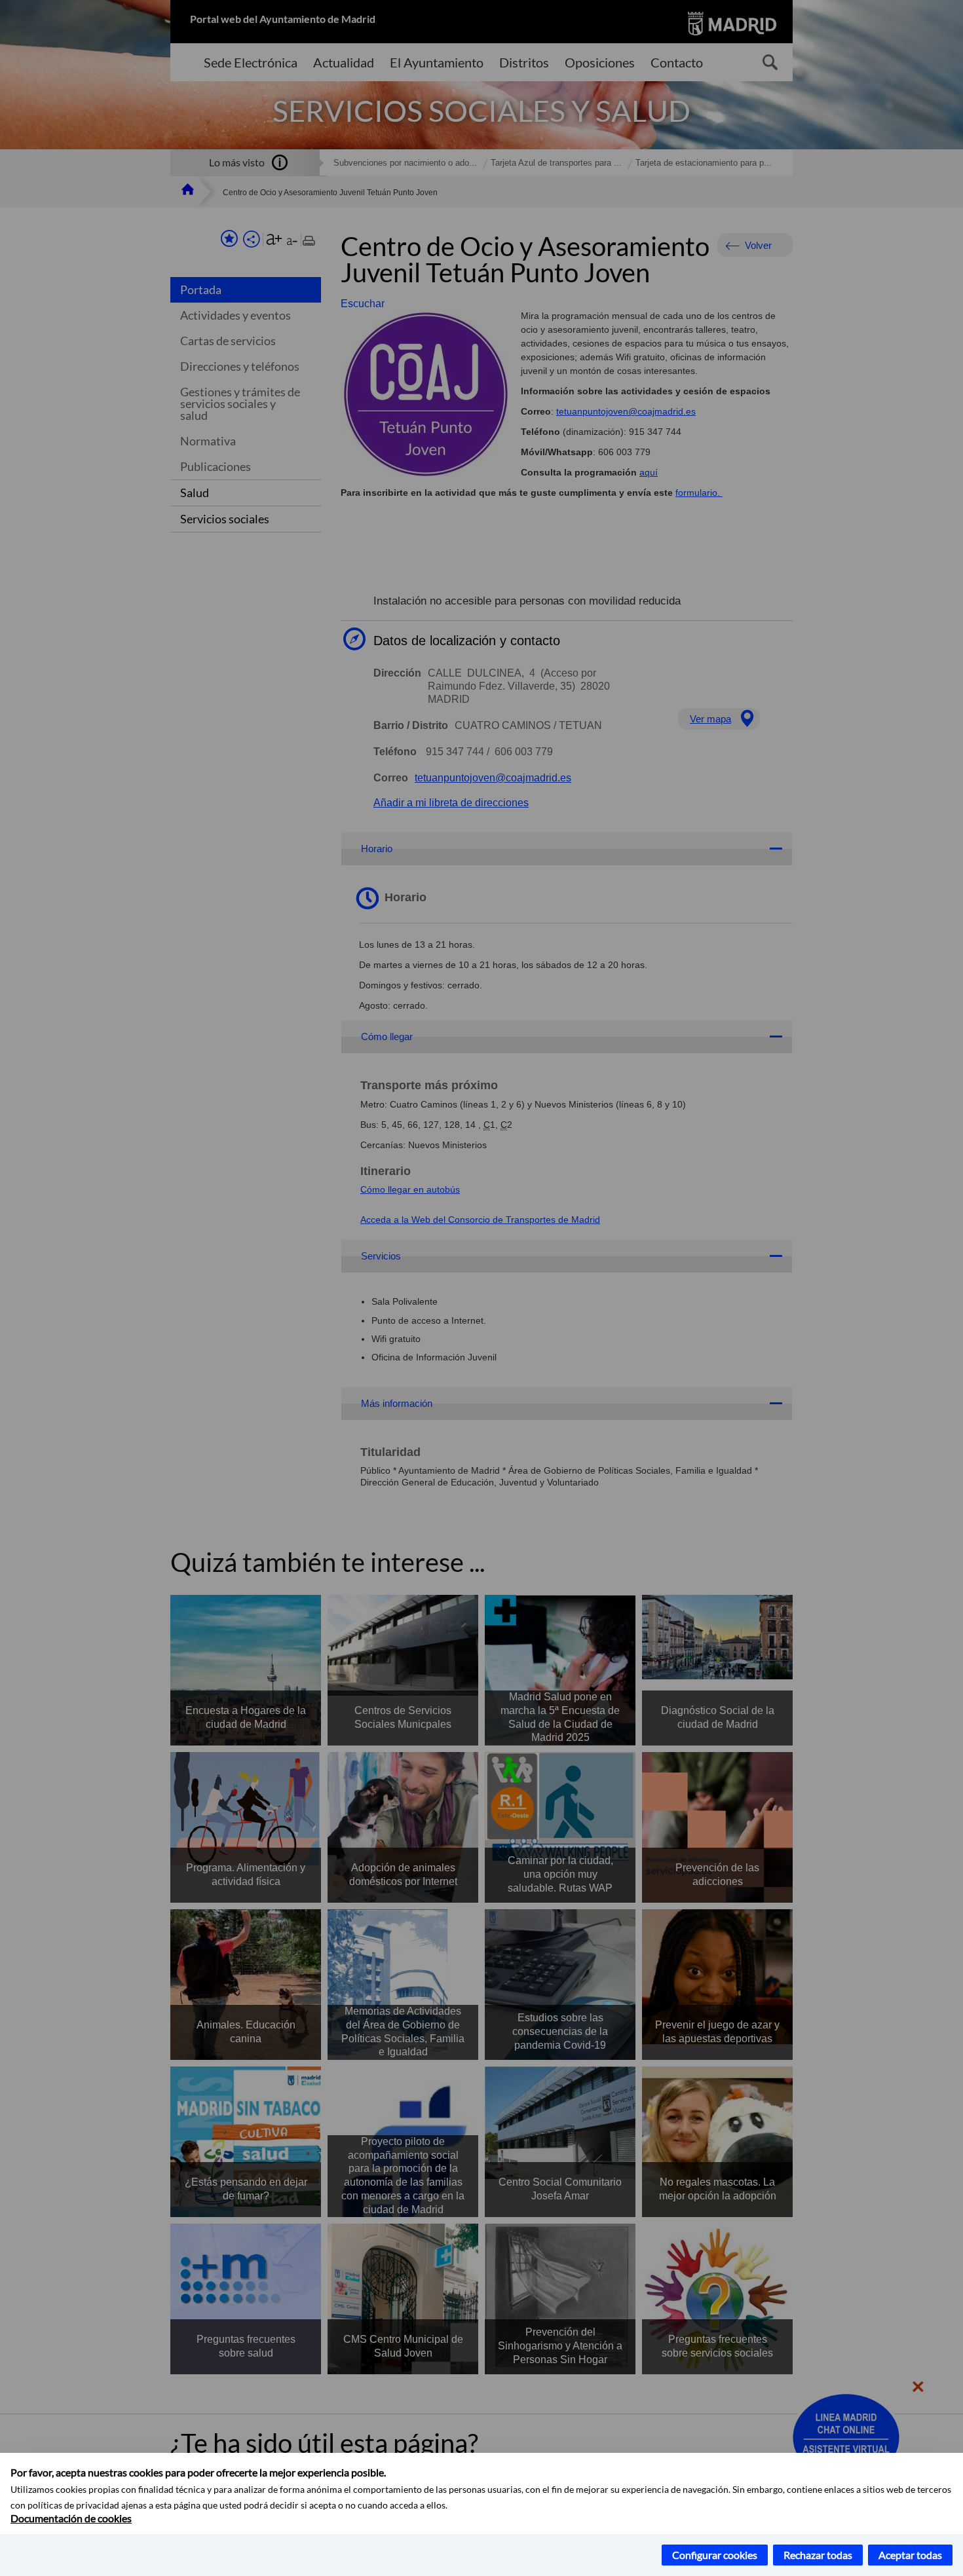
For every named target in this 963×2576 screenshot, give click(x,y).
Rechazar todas (818, 2555)
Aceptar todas (910, 2555)
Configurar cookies (715, 2555)
